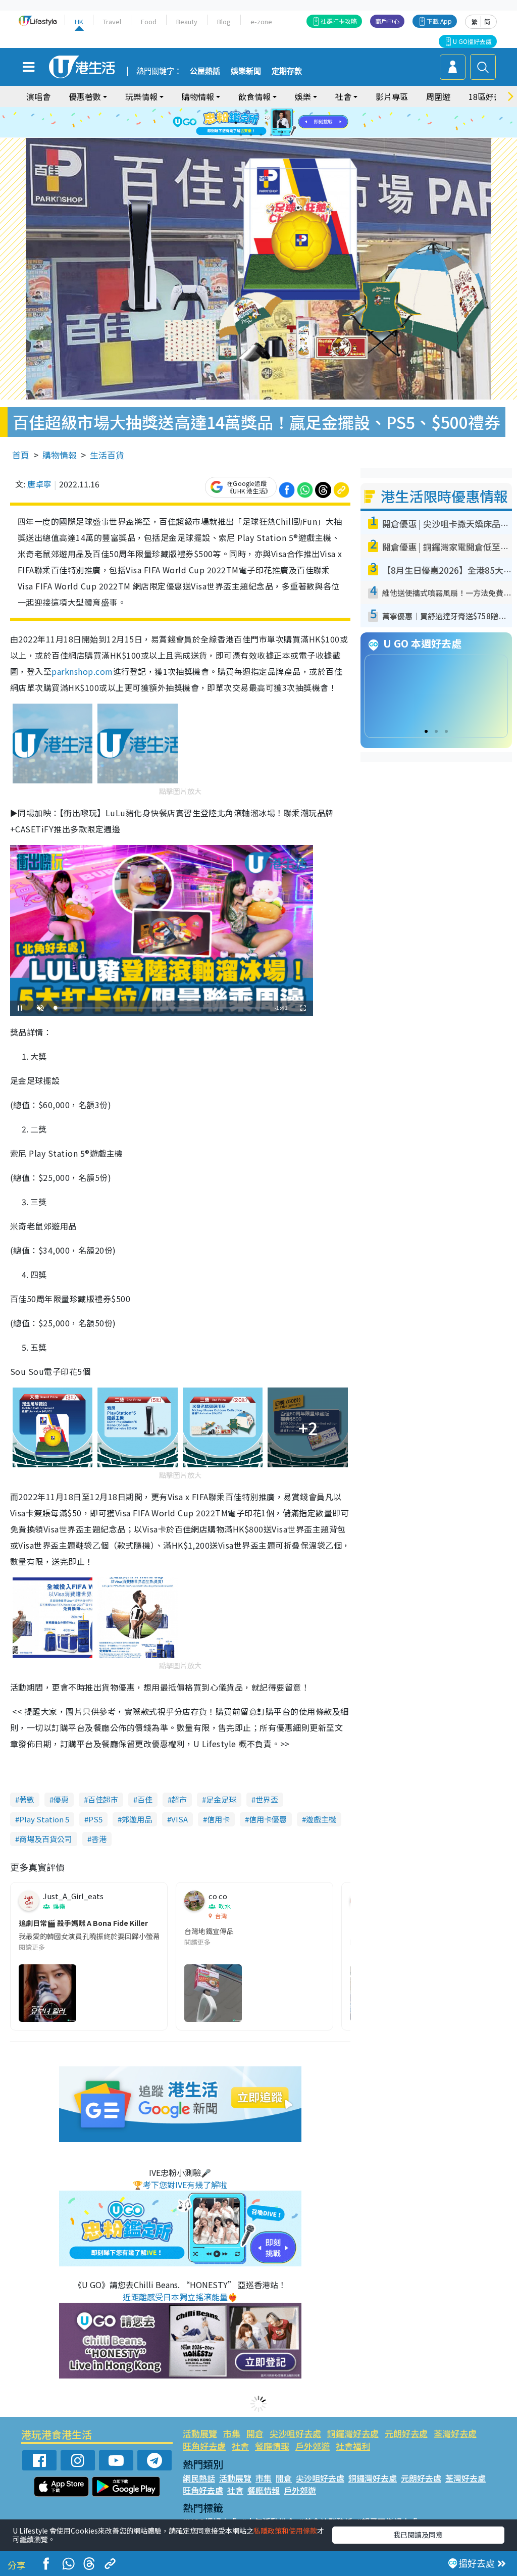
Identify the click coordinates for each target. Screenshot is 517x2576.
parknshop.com (82, 671)
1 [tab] (236, 111)
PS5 (95, 1819)
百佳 (145, 1799)
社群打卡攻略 (339, 21)
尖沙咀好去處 (295, 2433)
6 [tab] (286, 111)
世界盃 (267, 1799)
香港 (99, 1839)
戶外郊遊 (313, 2446)
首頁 (21, 455)
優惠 (61, 1799)
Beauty (187, 21)
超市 (179, 1799)
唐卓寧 (39, 484)
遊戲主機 (321, 1819)
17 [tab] (281, 135)
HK (79, 21)
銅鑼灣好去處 (353, 2433)
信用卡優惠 (268, 1819)
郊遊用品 (137, 1819)
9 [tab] (256, 123)
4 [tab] (266, 111)
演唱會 (38, 96)
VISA (179, 1819)
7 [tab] (236, 123)
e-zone (261, 21)
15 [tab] (261, 135)
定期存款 (287, 71)
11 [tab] (276, 123)
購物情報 (60, 455)
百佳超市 (103, 1799)
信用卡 (218, 1819)
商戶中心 (387, 21)
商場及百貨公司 (46, 1839)
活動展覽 (200, 2433)
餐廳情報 (272, 2446)
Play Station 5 (44, 1819)
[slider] (160, 1008)
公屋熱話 (205, 71)
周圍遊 (438, 96)
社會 (240, 2446)
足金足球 (221, 1799)
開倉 (255, 2433)
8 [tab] (246, 123)
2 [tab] (246, 111)
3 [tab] (256, 111)
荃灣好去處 (455, 2433)
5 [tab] (276, 111)
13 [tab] (241, 135)
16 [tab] (271, 135)
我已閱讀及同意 (418, 2535)
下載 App (439, 21)
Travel (112, 21)
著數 (27, 1799)
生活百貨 (107, 455)
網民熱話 (199, 2478)
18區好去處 (489, 96)
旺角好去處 (204, 2446)
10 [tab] (266, 123)
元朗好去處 (406, 2433)
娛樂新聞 (246, 71)
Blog (224, 21)
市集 (232, 2433)
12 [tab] (286, 123)
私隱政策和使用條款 (285, 2531)
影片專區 (392, 96)
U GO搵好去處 (472, 41)
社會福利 (353, 2446)
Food (149, 21)
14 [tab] (251, 135)
